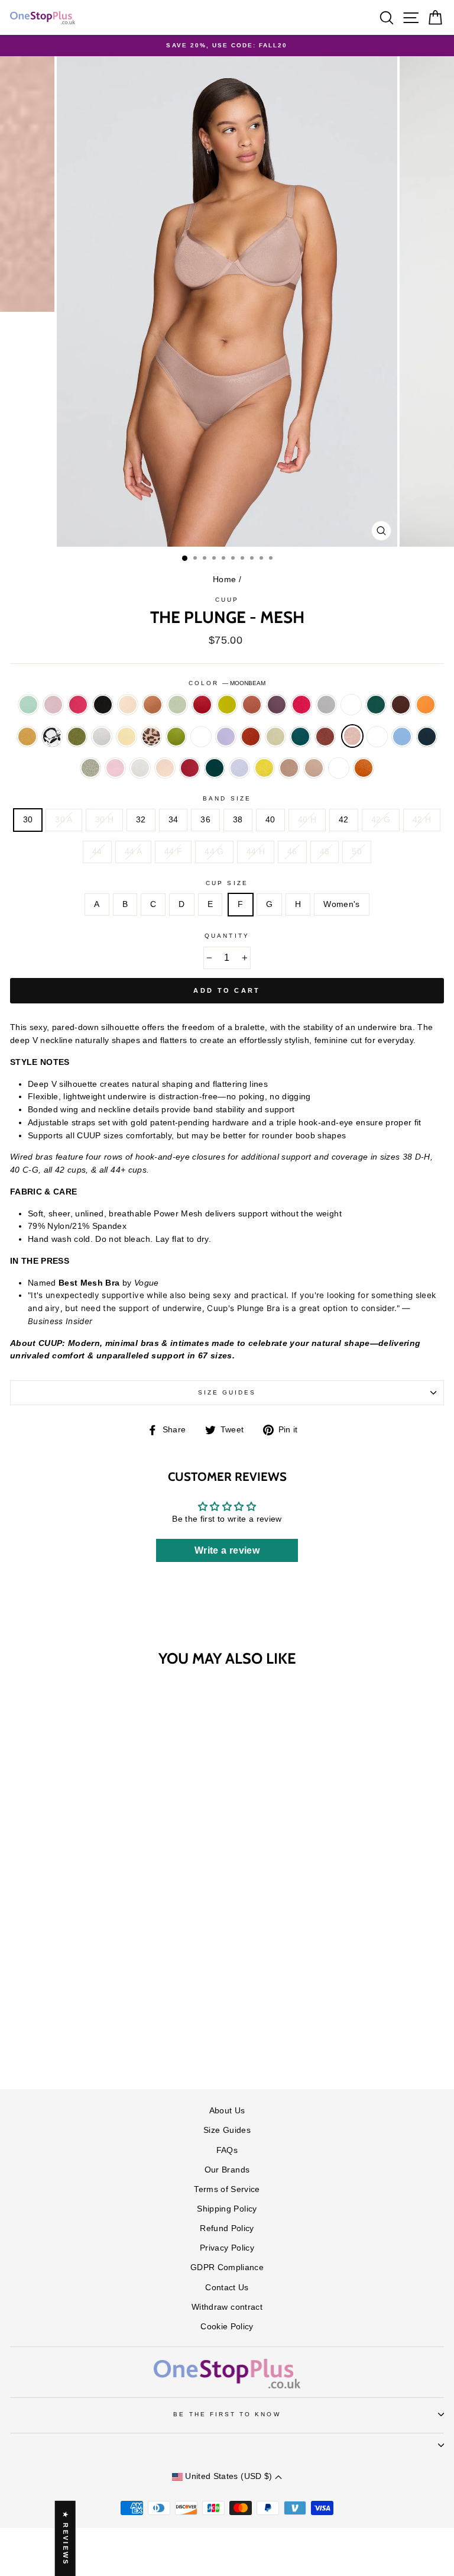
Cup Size (227, 883)
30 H (104, 820)
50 (357, 852)
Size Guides (227, 1392)
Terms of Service (227, 2189)
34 (174, 820)
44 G (214, 852)
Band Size (227, 798)
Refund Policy (227, 2228)
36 (205, 820)
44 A (133, 852)
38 (238, 820)
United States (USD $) (229, 2476)
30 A (64, 820)
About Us (227, 2111)
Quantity (227, 936)
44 (97, 852)
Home (224, 580)
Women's (341, 904)
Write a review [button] (227, 1550)
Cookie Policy (227, 2327)
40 (270, 820)
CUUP (227, 600)
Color (227, 683)
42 (344, 820)
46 (292, 852)
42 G (381, 820)
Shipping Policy (227, 2209)
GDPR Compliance (227, 2267)
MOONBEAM (352, 736)
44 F (173, 852)
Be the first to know (227, 2414)
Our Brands (227, 2170)
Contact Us (227, 2288)
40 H (307, 820)
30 (28, 820)
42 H (422, 820)
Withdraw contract (227, 2307)
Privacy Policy (227, 2248)
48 (325, 852)
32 (141, 820)
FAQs (227, 2150)
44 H (256, 852)
